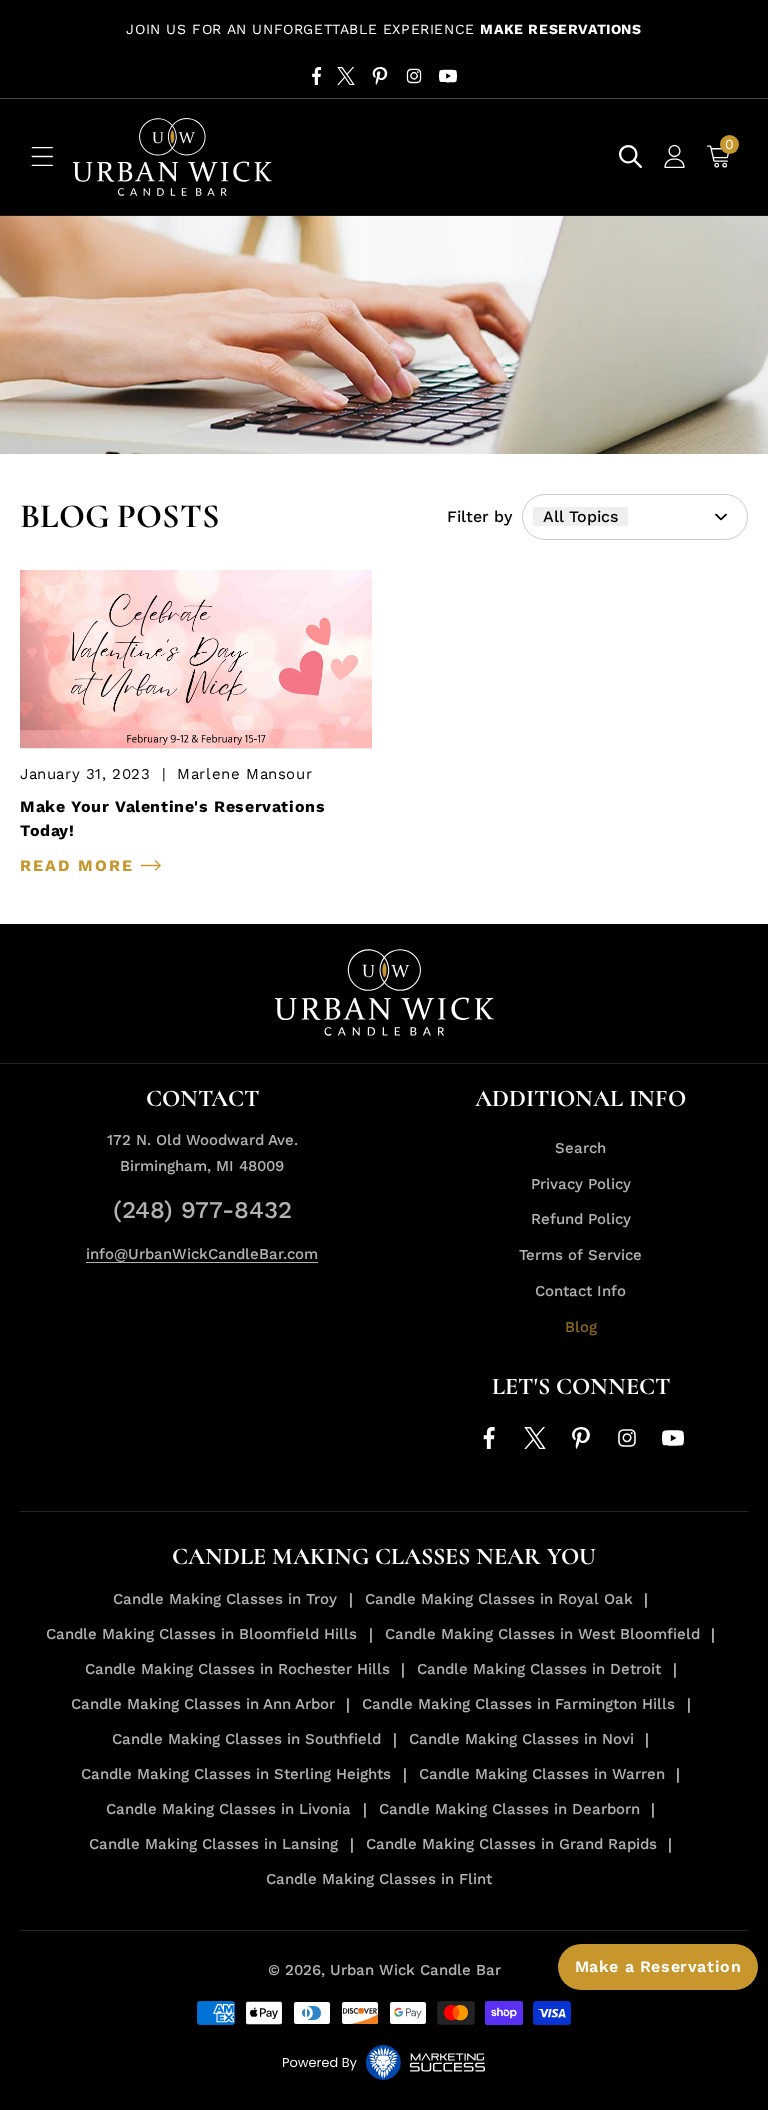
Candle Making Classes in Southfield (246, 1739)
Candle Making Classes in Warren (542, 1774)
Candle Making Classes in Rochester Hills (237, 1669)
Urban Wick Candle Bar (415, 1970)
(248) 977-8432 (202, 1210)
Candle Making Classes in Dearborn (509, 1809)
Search (580, 1148)
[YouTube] (448, 76)
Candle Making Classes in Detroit (539, 1669)
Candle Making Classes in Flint (379, 1879)
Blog (581, 1327)
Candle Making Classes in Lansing (213, 1844)
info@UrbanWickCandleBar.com (202, 1254)
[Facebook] (316, 76)
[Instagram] (414, 76)
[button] (42, 157)
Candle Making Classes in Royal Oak (499, 1599)
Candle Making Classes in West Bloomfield (542, 1634)
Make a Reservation (658, 1966)
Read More (80, 866)
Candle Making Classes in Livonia (228, 1809)
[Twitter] (346, 76)
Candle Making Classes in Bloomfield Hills (201, 1634)
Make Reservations (560, 29)
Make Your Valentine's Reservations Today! (172, 818)
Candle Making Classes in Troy (225, 1599)
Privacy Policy (581, 1184)
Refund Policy (581, 1219)
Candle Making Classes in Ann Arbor (203, 1704)
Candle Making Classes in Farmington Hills (518, 1704)
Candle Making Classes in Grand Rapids (511, 1844)
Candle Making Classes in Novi (521, 1739)
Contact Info (580, 1291)
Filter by (479, 516)
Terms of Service (580, 1255)
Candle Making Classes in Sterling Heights (236, 1774)
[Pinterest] (380, 76)
